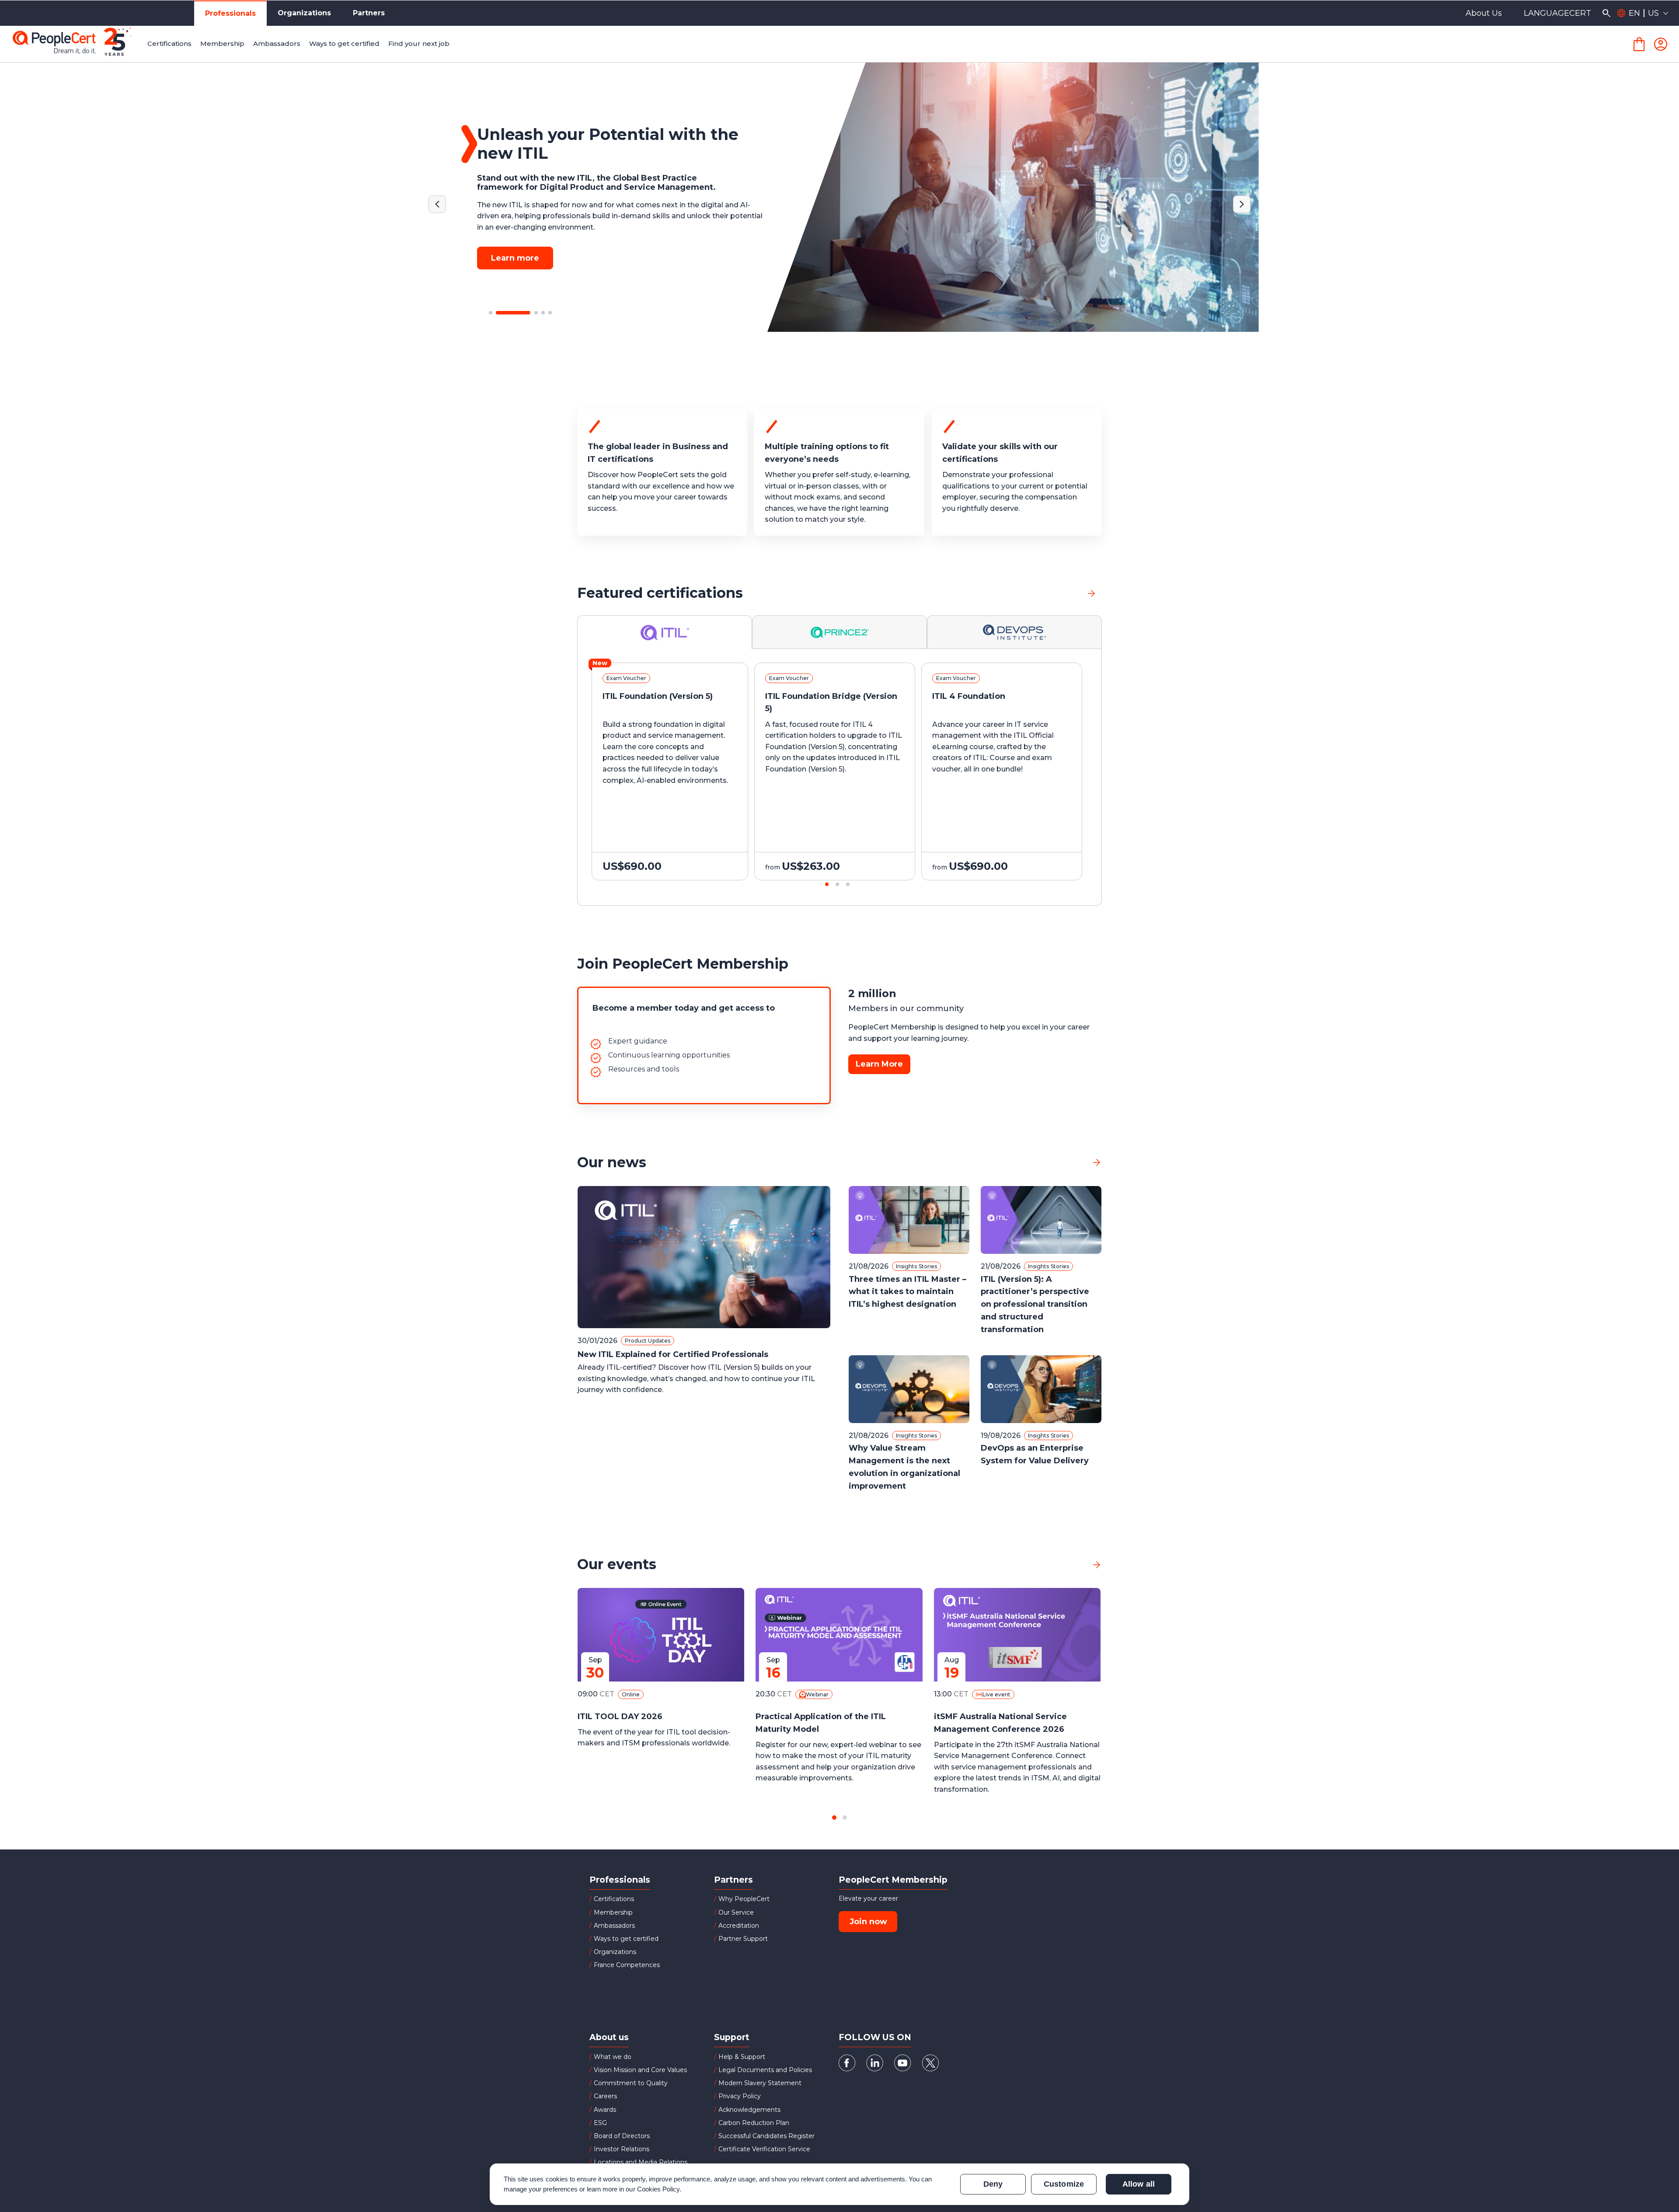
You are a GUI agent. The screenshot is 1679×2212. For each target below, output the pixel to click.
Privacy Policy (740, 2096)
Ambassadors (614, 1926)
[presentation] (101, 779)
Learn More (879, 1064)
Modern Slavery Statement (760, 2083)
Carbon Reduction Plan (754, 2123)
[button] (491, 313)
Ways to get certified (626, 1939)
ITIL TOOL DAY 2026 (620, 1717)
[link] (1091, 593)
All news (1068, 1162)
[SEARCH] (1606, 13)
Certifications (614, 1899)
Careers (605, 2096)
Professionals (230, 13)
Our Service (736, 1912)
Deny (993, 2184)
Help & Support (742, 2057)
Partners (369, 13)
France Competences (627, 1965)
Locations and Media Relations (641, 2162)
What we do (613, 2057)
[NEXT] (1242, 204)
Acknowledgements (749, 2110)
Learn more (515, 248)
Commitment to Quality (631, 2083)
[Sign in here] (1661, 44)
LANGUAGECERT (1557, 13)
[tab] (665, 632)
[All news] (1097, 1162)
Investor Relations (622, 2149)
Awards (605, 2110)
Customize (1064, 2184)
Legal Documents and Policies (765, 2070)
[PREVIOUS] (437, 204)
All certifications (1050, 593)
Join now (868, 1922)
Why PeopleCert (744, 1899)
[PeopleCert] (78, 44)
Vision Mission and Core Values (640, 2070)
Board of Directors (622, 2136)
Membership (613, 1912)
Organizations (304, 13)
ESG (600, 2123)
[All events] (1097, 1565)
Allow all (1138, 2184)
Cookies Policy (658, 2189)
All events (1066, 1564)
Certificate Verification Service (764, 2149)
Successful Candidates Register (766, 2136)
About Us (1484, 13)
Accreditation (739, 1926)
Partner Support (743, 1939)
